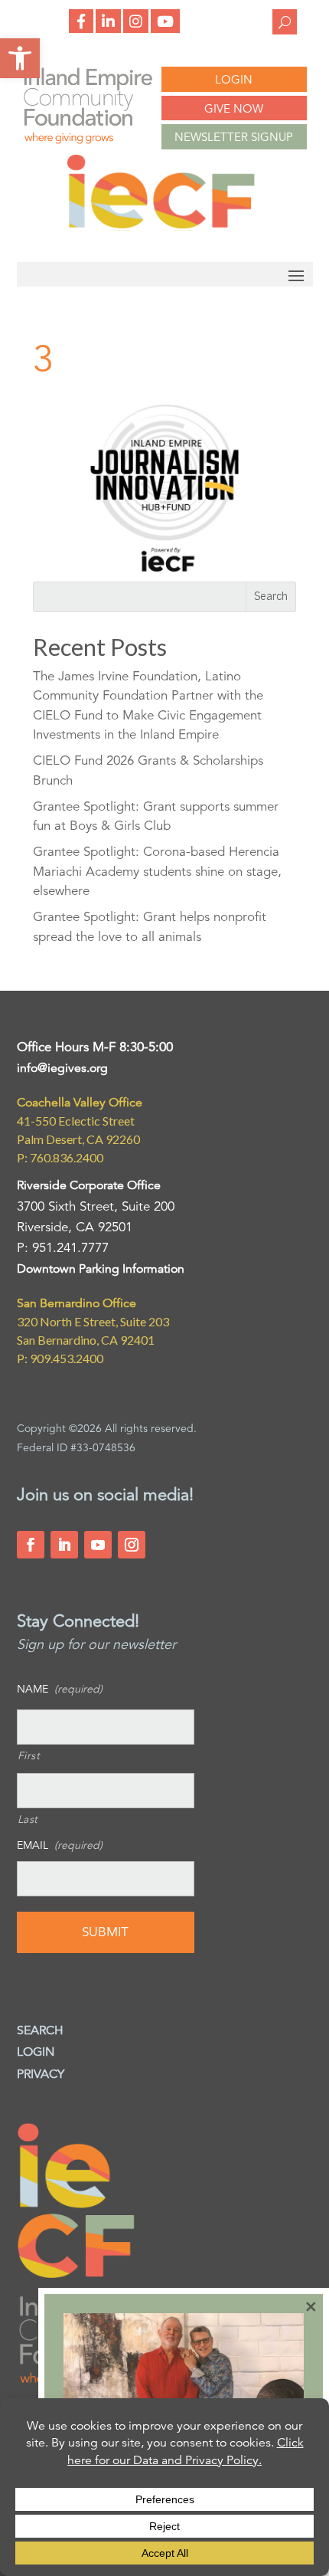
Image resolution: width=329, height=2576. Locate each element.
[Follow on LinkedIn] (64, 1545)
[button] (20, 58)
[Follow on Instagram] (132, 1545)
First (29, 1755)
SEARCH (40, 2030)
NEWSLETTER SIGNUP (234, 137)
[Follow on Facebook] (31, 1545)
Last (28, 1819)
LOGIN (234, 79)
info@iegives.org (62, 1068)
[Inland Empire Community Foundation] (161, 226)
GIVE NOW (234, 108)
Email (60, 1845)
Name (60, 1689)
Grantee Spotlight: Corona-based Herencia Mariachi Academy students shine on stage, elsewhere (157, 871)
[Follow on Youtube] (98, 1545)
